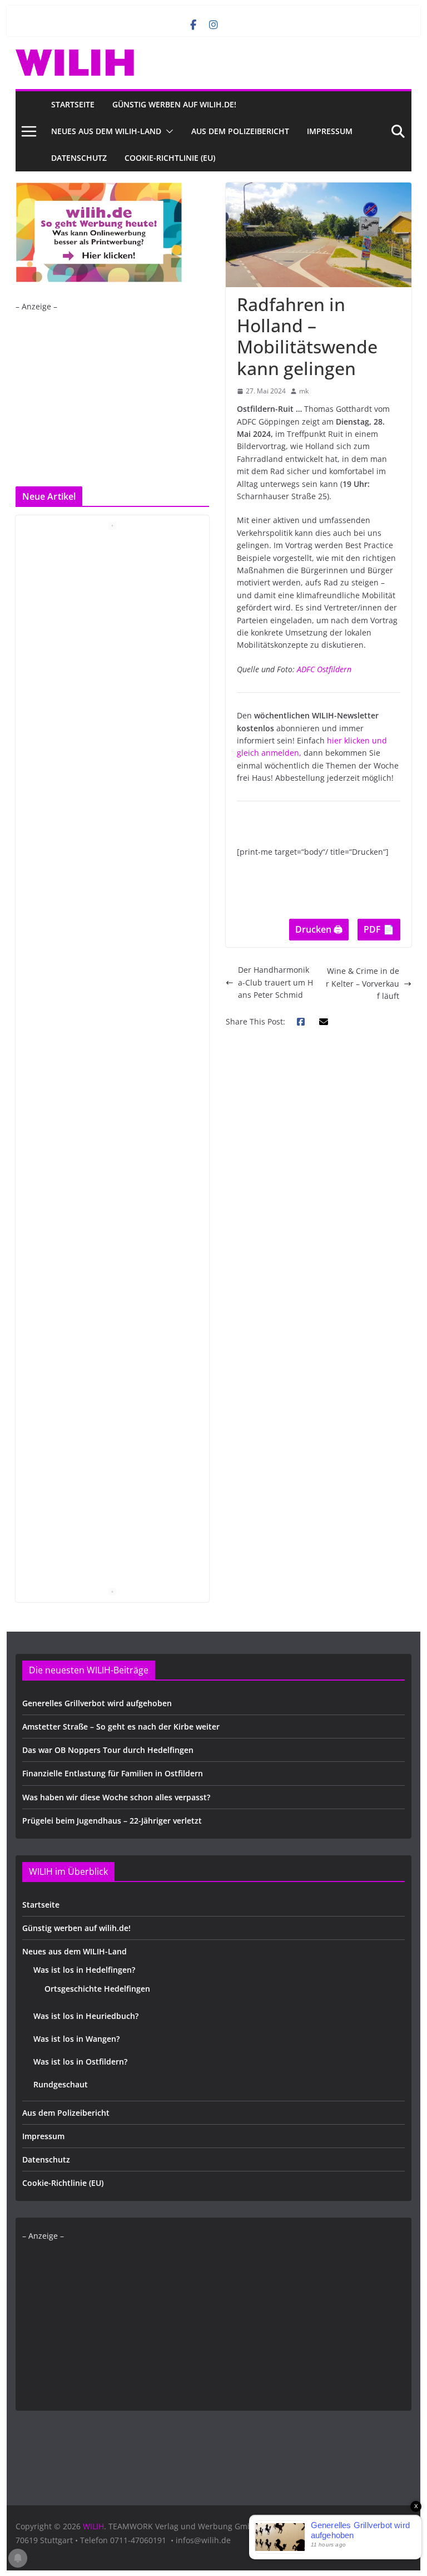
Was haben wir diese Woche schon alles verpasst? (116, 1797)
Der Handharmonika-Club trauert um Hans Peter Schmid (275, 982)
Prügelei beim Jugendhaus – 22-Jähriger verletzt (112, 1821)
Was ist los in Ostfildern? (80, 2062)
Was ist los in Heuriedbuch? (86, 2016)
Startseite (73, 104)
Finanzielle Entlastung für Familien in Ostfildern (113, 1773)
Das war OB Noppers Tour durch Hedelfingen (108, 1750)
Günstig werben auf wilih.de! (174, 104)
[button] (167, 131)
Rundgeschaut (61, 2084)
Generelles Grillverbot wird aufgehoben (97, 1703)
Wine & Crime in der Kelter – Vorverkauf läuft (363, 983)
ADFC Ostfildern (324, 669)
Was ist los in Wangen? (76, 2039)
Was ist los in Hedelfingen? (84, 1970)
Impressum (330, 131)
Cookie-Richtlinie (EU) (170, 158)
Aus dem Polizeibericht (240, 131)
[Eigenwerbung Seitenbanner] (99, 188)
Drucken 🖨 (319, 929)
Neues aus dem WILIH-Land (106, 131)
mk (304, 391)
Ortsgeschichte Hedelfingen (97, 1989)
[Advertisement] (110, 391)
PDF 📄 (379, 929)
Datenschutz (79, 158)
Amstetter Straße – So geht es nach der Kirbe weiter (121, 1727)
